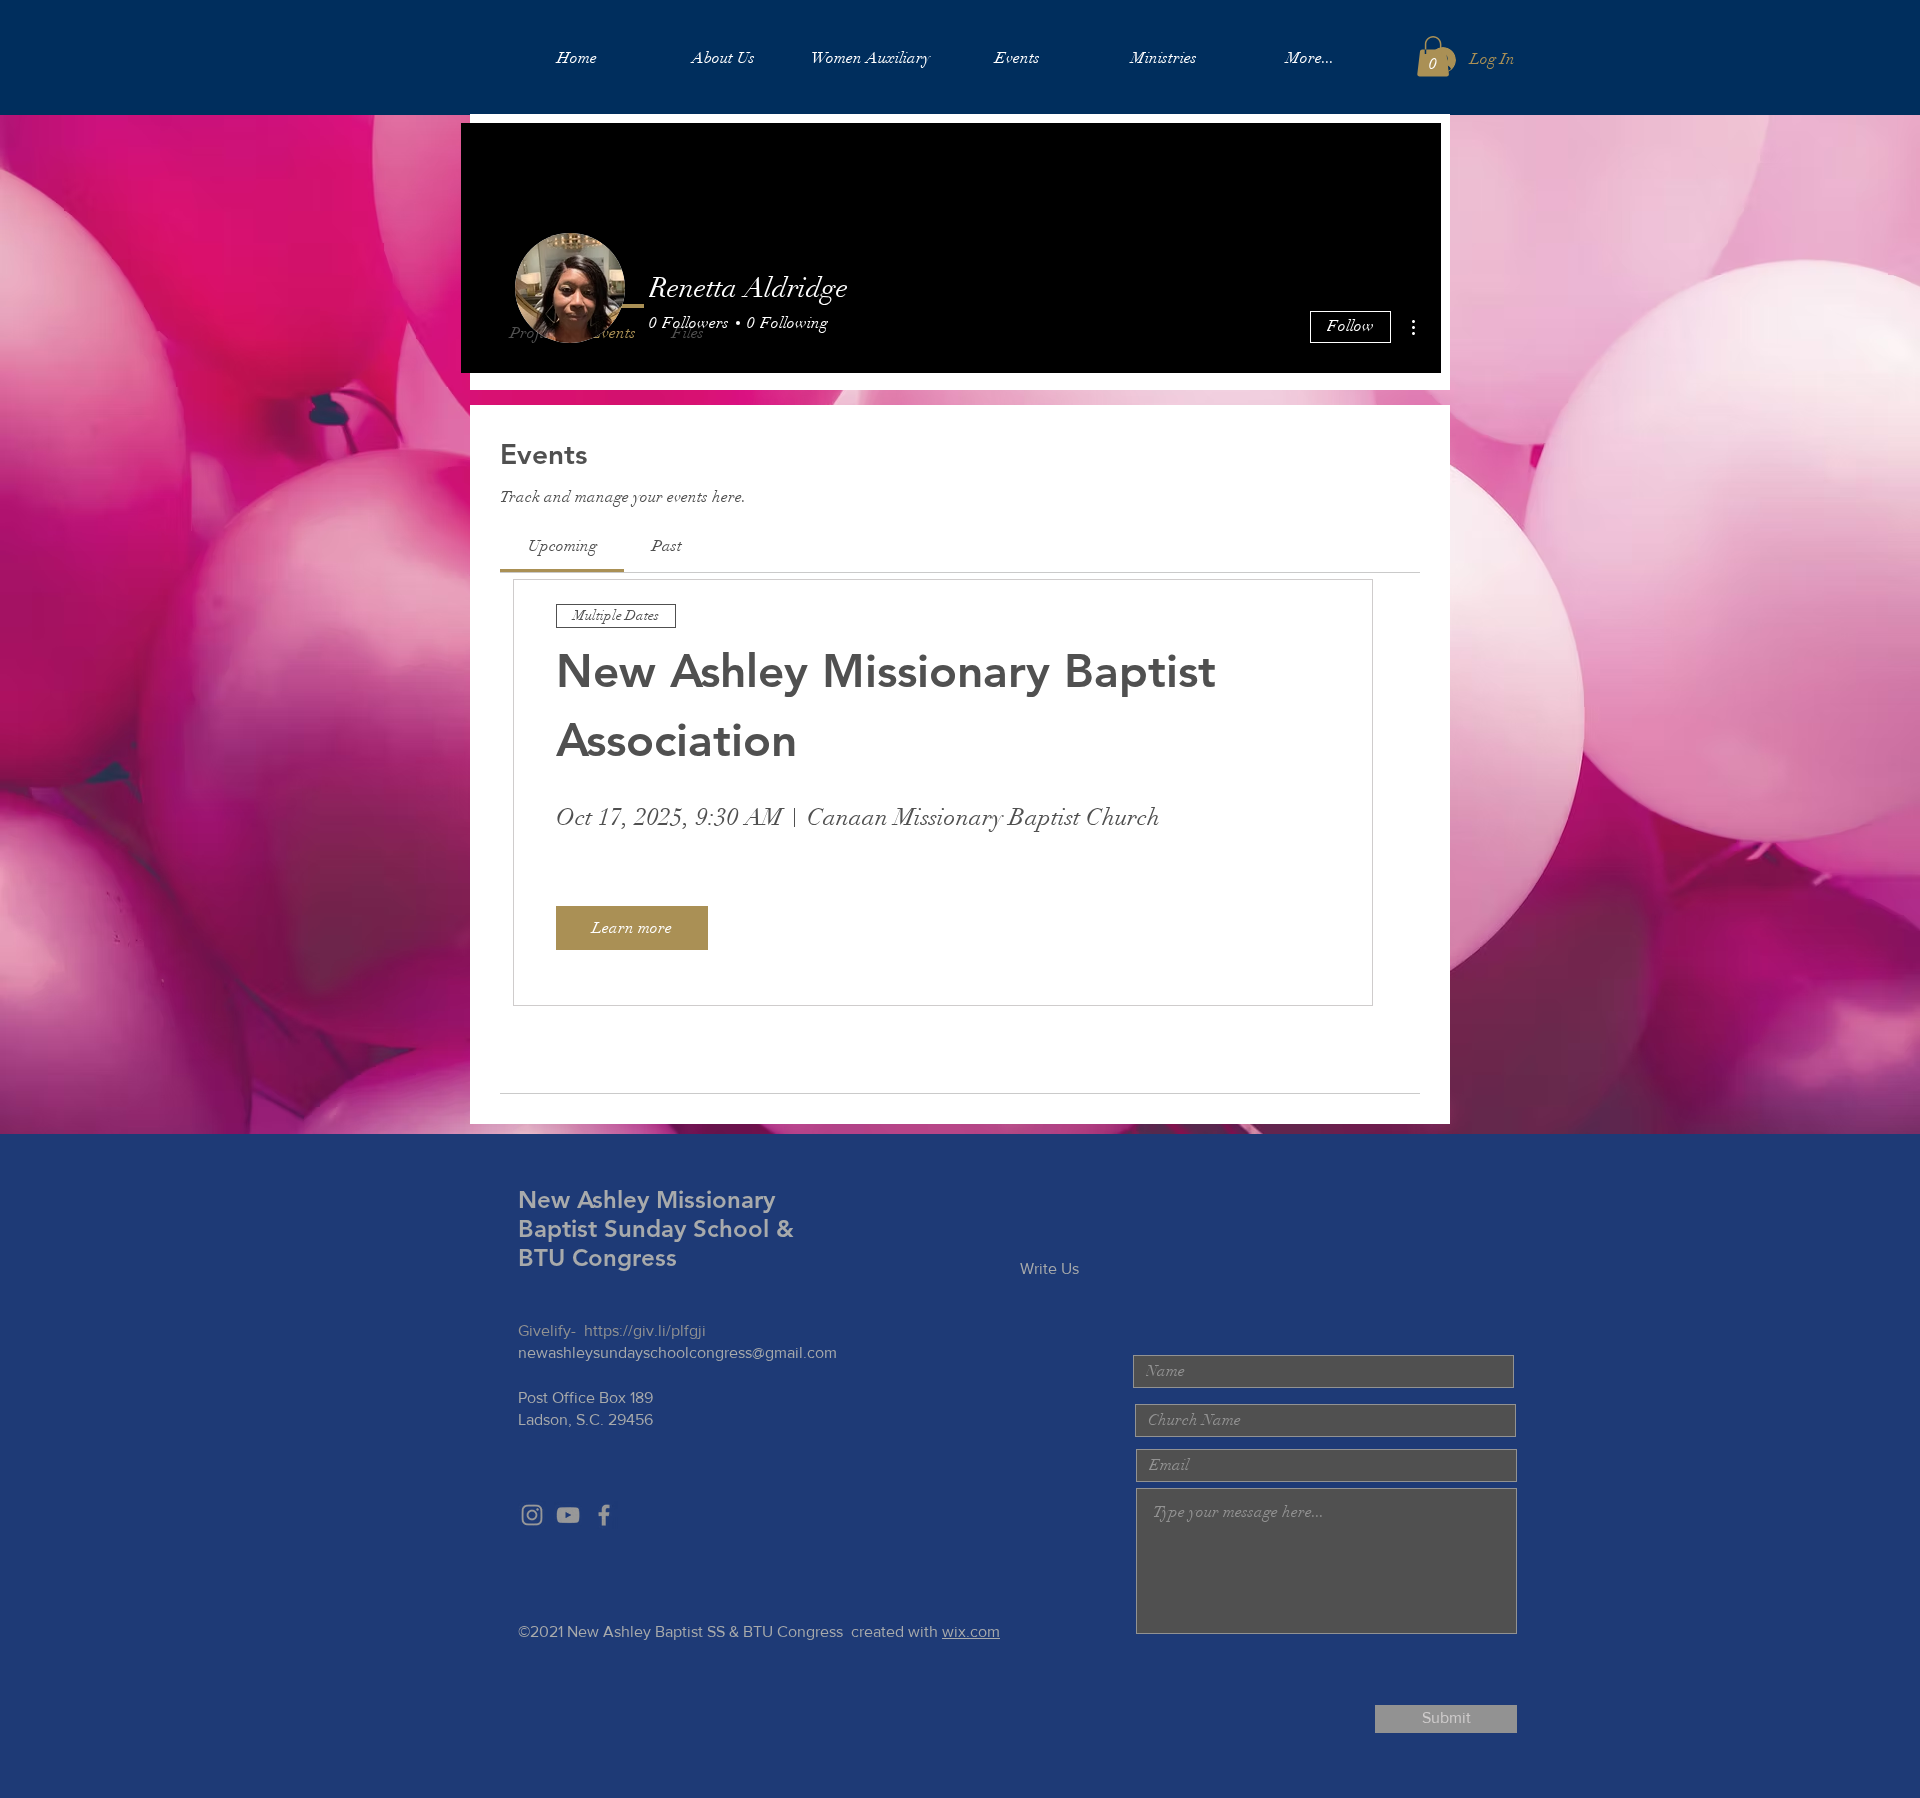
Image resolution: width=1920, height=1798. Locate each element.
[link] (562, 546)
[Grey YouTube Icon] (568, 1515)
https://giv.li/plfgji (645, 1330)
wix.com (971, 1631)
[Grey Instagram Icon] (532, 1515)
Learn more (632, 928)
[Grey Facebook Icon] (604, 1515)
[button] (1433, 56)
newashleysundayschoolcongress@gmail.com (677, 1352)
